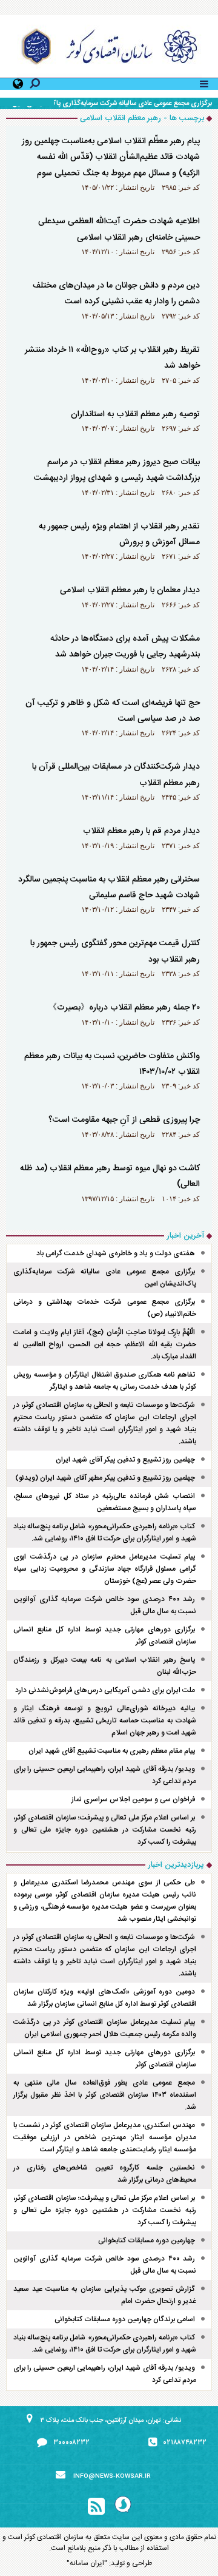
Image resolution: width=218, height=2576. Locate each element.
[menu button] (204, 83)
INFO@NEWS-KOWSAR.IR (112, 2477)
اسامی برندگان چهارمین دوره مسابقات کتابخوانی (125, 2319)
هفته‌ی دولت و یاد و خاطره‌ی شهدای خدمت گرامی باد (116, 1253)
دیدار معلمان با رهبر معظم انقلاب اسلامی (130, 590)
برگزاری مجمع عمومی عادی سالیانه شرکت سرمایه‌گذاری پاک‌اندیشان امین (112, 104)
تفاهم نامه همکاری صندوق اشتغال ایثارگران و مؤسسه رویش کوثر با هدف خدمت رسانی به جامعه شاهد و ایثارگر (105, 1381)
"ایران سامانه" (87, 2563)
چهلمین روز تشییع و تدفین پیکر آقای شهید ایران (125, 1460)
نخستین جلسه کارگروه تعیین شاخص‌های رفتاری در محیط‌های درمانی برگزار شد (105, 2174)
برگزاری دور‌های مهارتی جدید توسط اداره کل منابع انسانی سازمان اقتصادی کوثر (105, 1636)
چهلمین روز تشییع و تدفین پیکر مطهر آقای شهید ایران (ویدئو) (105, 1478)
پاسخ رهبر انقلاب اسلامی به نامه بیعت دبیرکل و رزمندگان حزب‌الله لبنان (105, 1666)
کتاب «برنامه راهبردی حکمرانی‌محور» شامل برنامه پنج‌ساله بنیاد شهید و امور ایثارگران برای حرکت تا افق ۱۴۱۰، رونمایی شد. (105, 1532)
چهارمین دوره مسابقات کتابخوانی (147, 2241)
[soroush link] (123, 2507)
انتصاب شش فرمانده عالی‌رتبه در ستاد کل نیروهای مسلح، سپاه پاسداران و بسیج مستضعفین (105, 1502)
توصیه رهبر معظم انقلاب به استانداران (135, 414)
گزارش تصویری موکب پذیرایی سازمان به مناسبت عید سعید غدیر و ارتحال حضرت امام (105, 2295)
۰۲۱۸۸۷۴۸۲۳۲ (185, 2443)
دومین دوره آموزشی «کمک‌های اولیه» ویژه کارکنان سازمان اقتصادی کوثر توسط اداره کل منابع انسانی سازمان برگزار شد (105, 1998)
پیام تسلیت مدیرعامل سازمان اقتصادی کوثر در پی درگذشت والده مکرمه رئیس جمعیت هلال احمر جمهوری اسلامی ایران (105, 2028)
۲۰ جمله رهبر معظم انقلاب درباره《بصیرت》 (124, 1008)
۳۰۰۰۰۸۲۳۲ (71, 2443)
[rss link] (96, 2507)
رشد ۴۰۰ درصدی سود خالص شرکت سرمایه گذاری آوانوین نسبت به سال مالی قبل (105, 1605)
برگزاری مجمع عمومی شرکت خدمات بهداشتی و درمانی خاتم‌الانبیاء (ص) (105, 1308)
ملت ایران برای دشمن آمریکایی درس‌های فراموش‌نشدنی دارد (105, 1690)
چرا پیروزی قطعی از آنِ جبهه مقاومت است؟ (124, 1120)
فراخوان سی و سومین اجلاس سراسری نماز (133, 1799)
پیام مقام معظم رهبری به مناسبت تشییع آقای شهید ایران (112, 1751)
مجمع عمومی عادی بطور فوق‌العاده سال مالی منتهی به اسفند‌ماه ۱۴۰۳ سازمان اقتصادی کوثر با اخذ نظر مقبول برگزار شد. (105, 2095)
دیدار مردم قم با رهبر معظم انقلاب (141, 831)
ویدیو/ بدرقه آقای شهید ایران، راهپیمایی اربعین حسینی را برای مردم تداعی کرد (105, 1775)
